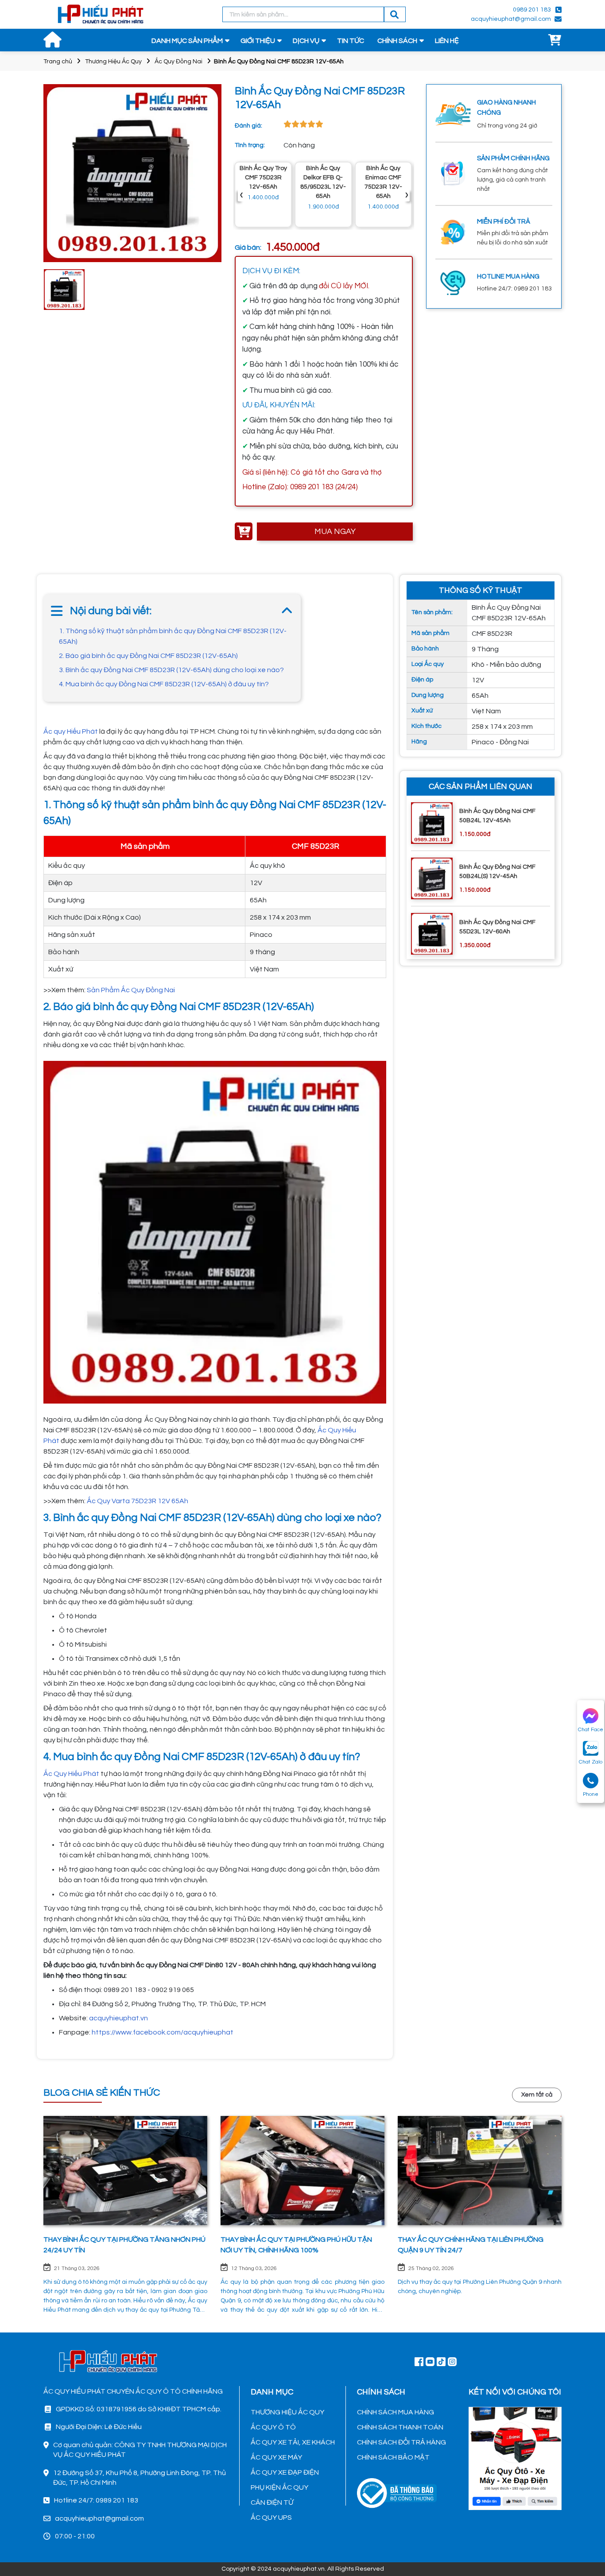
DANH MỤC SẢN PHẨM (187, 41)
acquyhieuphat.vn (118, 2018)
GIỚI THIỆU (258, 41)
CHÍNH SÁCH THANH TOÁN (400, 2427)
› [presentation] (407, 195)
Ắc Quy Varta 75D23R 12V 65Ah (138, 1501)
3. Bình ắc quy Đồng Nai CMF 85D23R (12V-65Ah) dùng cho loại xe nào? (171, 670)
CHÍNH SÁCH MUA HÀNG (396, 2412)
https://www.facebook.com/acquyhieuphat (163, 2032)
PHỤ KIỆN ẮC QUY (279, 2487)
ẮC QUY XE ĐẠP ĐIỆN (285, 2472)
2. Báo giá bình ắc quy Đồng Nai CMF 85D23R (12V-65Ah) (148, 656)
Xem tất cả (537, 2095)
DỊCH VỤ (306, 41)
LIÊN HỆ (447, 41)
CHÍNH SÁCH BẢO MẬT (393, 2457)
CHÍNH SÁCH (397, 41)
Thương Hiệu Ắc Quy (113, 62)
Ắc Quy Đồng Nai (178, 62)
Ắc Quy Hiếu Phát (71, 1774)
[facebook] (515, 2457)
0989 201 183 (532, 10)
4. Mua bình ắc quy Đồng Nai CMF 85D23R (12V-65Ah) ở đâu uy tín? (164, 684)
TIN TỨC (351, 41)
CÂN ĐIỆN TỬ (272, 2503)
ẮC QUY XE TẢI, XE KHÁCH (293, 2442)
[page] (419, 2361)
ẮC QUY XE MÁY (276, 2457)
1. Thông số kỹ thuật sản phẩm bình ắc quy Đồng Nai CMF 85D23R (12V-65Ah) (173, 636)
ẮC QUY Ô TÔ (273, 2427)
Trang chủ (58, 62)
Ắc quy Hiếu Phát (71, 731)
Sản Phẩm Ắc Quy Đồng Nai (131, 990)
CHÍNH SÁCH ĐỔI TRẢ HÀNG (401, 2442)
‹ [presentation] (241, 195)
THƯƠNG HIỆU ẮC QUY (287, 2412)
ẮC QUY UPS (271, 2518)
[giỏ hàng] (555, 41)
